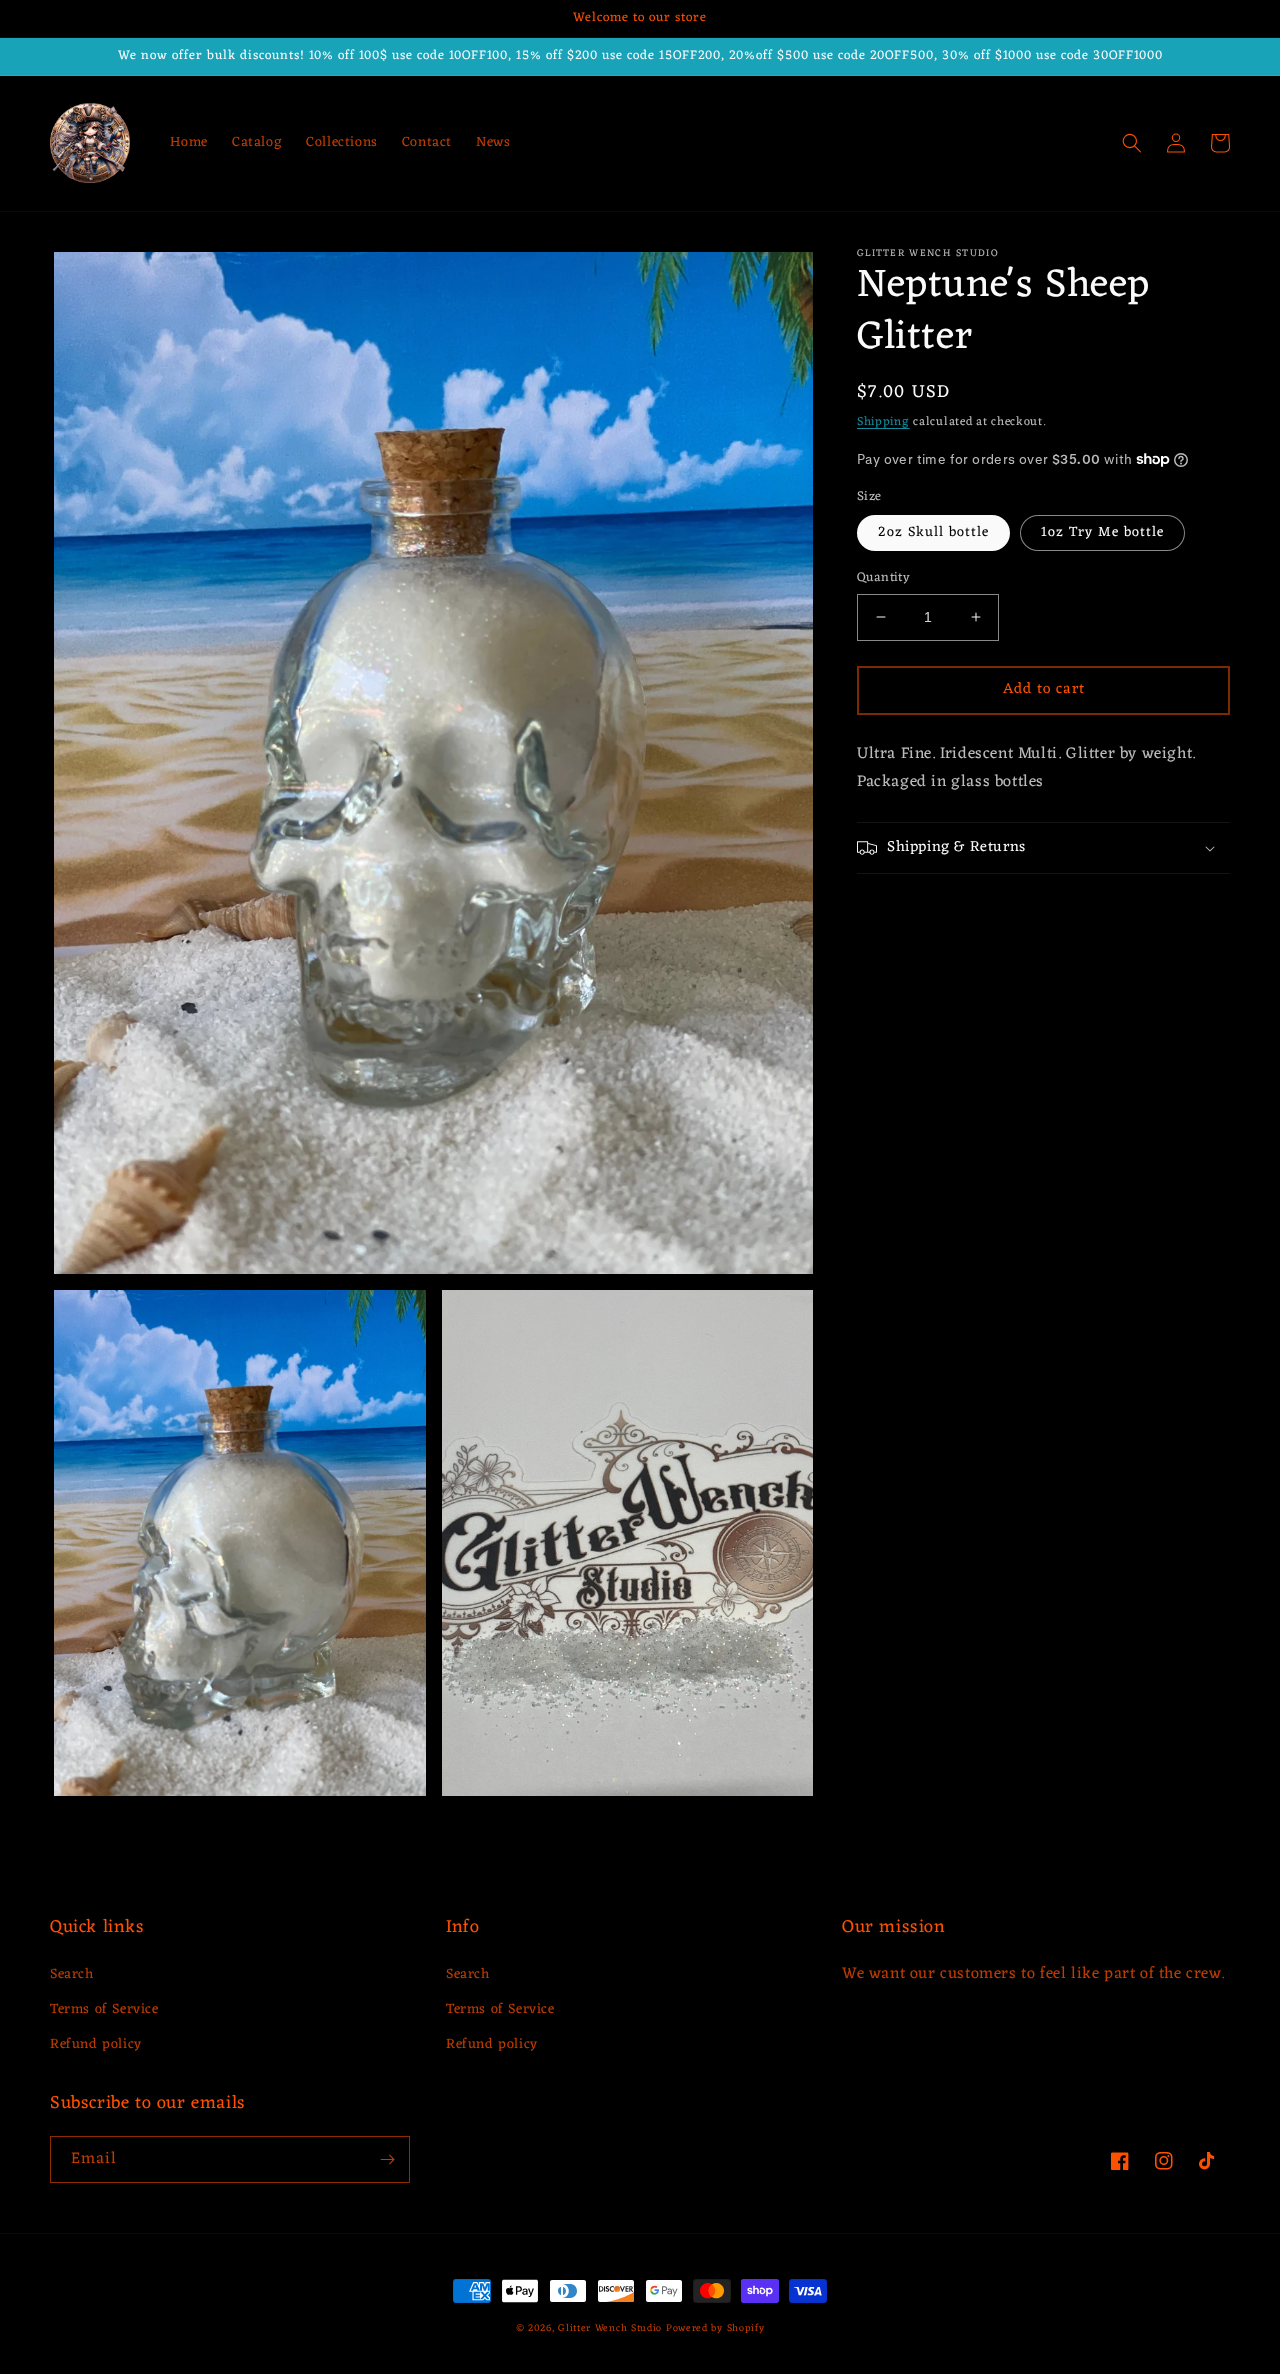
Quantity (883, 578)
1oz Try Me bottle (1102, 532)
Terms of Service (104, 2009)
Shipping (883, 422)
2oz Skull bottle (933, 532)
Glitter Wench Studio (610, 2328)
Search (72, 1974)
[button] (1132, 143)
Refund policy (96, 2044)
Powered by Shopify (715, 2328)
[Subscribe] (387, 2159)
